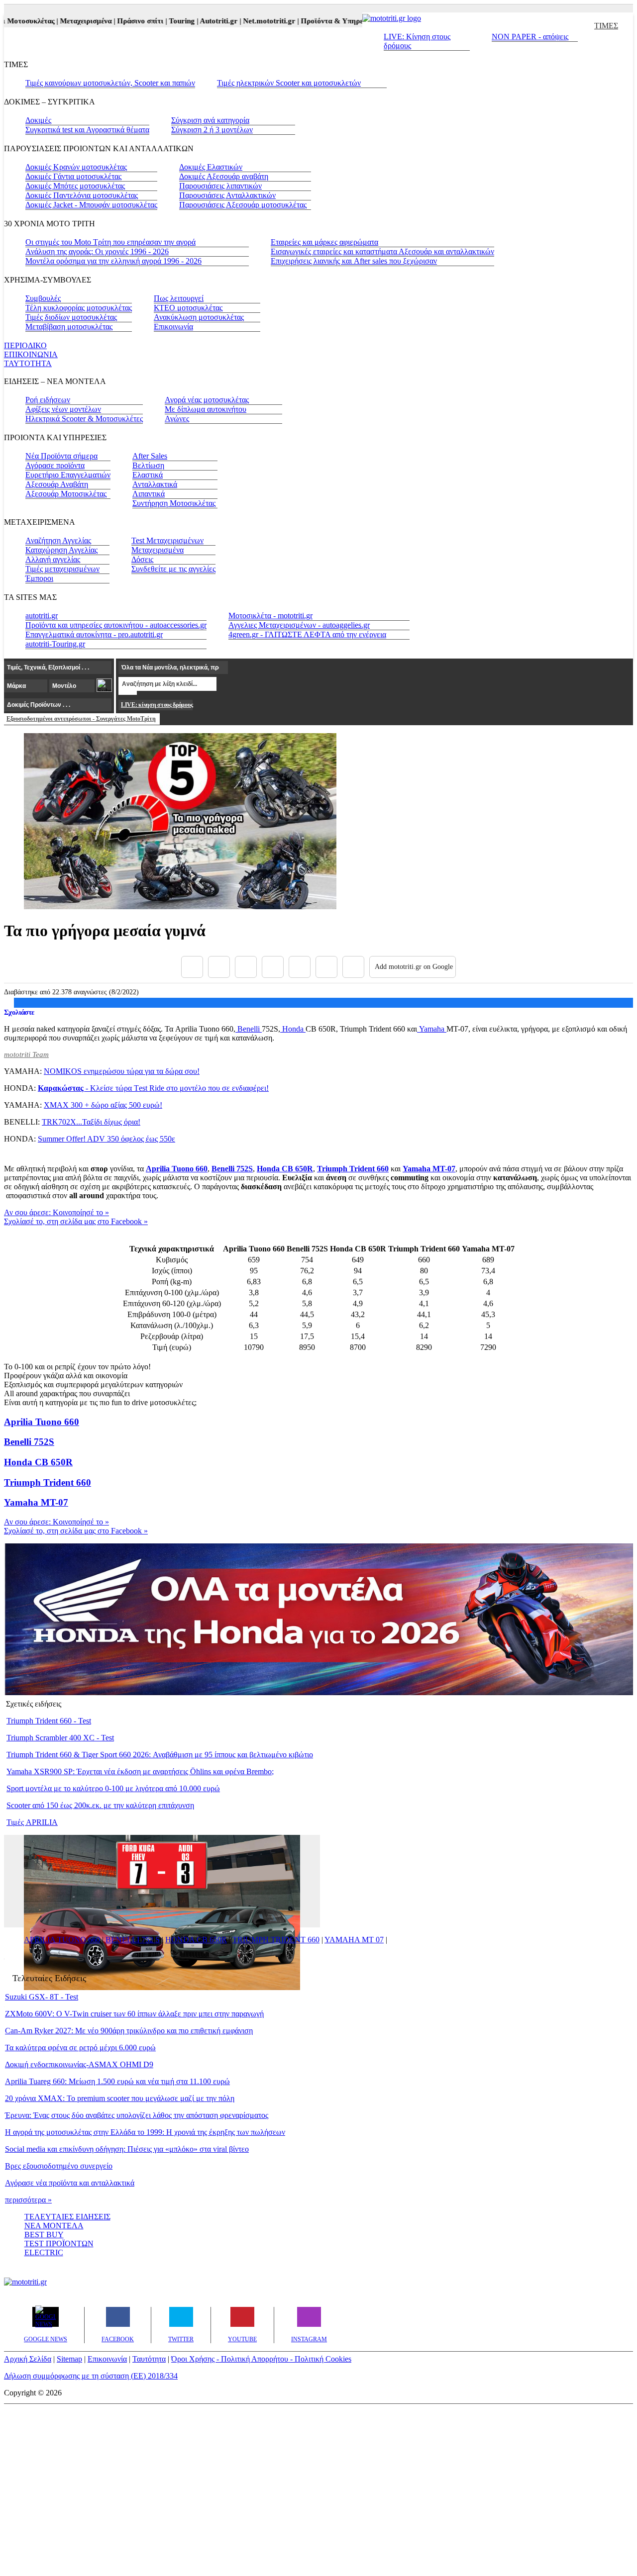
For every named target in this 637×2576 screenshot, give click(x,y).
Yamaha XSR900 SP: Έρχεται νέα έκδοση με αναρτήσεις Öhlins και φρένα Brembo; (140, 1771)
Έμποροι (39, 578)
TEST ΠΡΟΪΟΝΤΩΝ (59, 2243)
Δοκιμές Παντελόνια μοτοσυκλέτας (82, 195)
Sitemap (69, 2359)
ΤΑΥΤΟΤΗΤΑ (28, 363)
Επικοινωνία (173, 327)
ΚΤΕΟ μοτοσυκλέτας (188, 308)
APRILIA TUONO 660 (62, 1940)
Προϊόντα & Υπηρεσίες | (319, 21)
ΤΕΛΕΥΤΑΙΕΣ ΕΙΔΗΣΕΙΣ (67, 2217)
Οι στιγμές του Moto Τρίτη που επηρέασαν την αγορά (110, 242)
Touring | (163, 21)
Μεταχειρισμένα (158, 550)
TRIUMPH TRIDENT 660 (276, 1940)
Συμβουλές (43, 298)
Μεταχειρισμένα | (67, 21)
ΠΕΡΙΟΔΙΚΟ (25, 345)
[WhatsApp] (300, 967)
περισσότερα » (28, 2200)
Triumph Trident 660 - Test (49, 1721)
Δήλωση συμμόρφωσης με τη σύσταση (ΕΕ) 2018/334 (91, 2376)
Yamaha (432, 1029)
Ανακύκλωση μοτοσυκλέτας (199, 317)
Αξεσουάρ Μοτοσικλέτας (66, 494)
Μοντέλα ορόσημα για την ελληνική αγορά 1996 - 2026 (113, 261)
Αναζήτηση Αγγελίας (58, 540)
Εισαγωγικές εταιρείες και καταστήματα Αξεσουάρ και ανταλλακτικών (382, 251)
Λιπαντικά (149, 494)
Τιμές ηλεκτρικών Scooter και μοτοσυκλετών (289, 83)
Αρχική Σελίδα (28, 2359)
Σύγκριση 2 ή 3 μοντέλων (212, 130)
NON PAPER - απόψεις (530, 37)
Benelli (249, 1029)
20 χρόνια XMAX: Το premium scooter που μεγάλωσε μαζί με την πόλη (120, 2098)
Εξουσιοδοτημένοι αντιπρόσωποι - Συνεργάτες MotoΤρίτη (81, 719)
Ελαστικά (148, 475)
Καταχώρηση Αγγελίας (61, 550)
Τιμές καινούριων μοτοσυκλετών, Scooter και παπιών (110, 83)
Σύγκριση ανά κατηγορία (210, 120)
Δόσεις (142, 559)
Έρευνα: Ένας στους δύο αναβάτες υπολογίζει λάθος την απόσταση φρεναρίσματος (137, 2115)
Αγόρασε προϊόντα (55, 465)
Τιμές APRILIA (32, 1822)
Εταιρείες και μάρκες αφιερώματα (324, 242)
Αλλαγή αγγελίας (53, 559)
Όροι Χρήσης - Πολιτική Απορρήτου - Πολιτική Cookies (261, 2359)
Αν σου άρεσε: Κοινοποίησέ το (56, 1212)
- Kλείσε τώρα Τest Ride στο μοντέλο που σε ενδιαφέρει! (153, 1088)
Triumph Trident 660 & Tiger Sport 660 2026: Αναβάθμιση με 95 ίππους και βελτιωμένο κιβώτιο (160, 1755)
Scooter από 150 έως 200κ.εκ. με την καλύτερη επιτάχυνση (100, 1805)
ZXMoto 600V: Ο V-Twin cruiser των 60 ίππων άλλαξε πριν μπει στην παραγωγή (134, 2014)
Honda (293, 1029)
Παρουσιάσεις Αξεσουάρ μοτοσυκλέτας (243, 205)
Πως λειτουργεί (179, 298)
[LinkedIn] (326, 967)
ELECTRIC (44, 2252)
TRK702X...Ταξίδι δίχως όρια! (91, 1122)
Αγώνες (177, 419)
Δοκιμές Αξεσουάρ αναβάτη (224, 176)
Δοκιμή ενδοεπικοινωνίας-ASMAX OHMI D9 (79, 2064)
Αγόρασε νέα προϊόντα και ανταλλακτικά (70, 2183)
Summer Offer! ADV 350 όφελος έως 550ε (106, 1139)
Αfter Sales (150, 456)
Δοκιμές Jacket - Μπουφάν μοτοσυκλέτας (91, 205)
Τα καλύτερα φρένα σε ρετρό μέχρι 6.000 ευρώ (80, 2048)
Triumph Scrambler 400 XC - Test (60, 1738)
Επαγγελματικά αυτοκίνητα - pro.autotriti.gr (94, 634)
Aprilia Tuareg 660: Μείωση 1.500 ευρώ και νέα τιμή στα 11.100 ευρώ (117, 2081)
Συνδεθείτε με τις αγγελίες (173, 569)
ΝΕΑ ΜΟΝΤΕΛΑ (54, 2226)
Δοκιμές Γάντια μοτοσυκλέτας (73, 176)
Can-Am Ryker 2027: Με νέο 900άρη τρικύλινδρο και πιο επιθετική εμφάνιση (129, 2031)
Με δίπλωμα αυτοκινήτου (206, 409)
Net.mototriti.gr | (251, 21)
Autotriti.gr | (200, 21)
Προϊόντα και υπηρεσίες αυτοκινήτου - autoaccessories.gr (116, 625)
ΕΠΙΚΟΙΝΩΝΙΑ (31, 354)
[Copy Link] (353, 967)
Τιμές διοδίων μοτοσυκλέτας (71, 317)
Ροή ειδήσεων (48, 400)
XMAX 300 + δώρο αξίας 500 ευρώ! (103, 1105)
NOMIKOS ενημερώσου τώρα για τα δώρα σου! (122, 1071)
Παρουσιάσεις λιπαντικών (220, 186)
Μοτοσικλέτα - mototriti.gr (270, 616)
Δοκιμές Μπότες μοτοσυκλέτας (75, 186)
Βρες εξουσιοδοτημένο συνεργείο (59, 2166)
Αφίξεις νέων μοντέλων (63, 409)
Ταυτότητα (149, 2359)
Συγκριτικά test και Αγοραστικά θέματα (87, 130)
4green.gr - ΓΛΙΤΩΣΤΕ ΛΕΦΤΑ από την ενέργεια (307, 634)
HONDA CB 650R (196, 1940)
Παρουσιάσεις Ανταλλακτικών (227, 195)
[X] (219, 967)
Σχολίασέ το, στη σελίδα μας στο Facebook (76, 1221)
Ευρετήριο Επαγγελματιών (68, 475)
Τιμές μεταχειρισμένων (62, 569)
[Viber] (273, 967)
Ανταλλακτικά (155, 484)
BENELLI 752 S (133, 1940)
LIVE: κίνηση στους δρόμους (157, 705)
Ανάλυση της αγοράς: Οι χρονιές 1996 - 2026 (97, 251)
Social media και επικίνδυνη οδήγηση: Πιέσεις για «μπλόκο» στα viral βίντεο (127, 2149)
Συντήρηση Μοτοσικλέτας (174, 503)
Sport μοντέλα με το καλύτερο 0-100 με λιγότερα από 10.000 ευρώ (113, 1788)
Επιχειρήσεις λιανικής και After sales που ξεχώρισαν (354, 261)
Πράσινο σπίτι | (122, 21)
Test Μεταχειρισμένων (167, 540)
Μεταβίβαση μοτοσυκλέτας (69, 327)
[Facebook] (192, 967)
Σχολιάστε (19, 1012)
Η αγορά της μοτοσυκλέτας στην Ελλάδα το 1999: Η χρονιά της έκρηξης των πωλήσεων (145, 2132)
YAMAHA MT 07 (354, 1940)
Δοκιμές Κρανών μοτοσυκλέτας (76, 167)
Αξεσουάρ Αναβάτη (57, 484)
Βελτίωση (148, 465)
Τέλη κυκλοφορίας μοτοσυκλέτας (79, 308)
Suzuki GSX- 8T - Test (42, 1997)
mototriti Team (26, 1054)
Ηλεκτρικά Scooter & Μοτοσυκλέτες (84, 419)
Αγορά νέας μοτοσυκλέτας (207, 400)
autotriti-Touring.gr (55, 644)
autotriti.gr (42, 616)
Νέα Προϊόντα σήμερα (61, 456)
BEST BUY (44, 2235)
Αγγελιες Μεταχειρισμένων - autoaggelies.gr (299, 625)
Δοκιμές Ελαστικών (211, 167)
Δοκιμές (38, 120)
